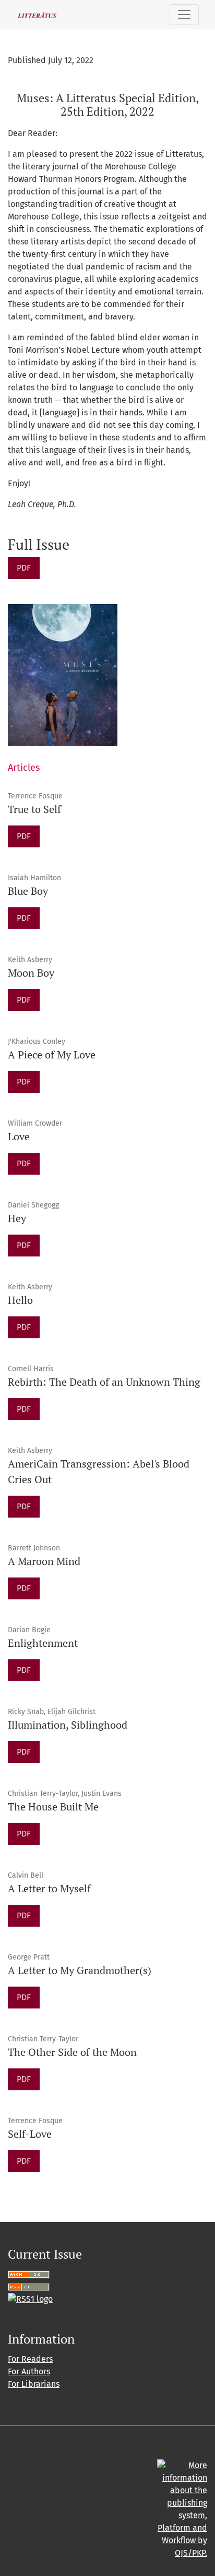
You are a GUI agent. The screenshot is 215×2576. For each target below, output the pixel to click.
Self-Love (30, 2134)
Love (19, 1136)
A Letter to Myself (49, 1888)
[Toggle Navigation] (184, 15)
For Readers (30, 2359)
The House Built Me (53, 1807)
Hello (20, 1300)
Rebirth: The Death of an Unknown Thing (104, 1382)
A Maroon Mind (44, 1561)
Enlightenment (43, 1643)
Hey (17, 1218)
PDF (24, 568)
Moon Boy (31, 973)
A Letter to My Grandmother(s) (80, 1970)
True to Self (34, 809)
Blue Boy (28, 891)
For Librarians (34, 2384)
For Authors (29, 2371)
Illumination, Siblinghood (68, 1725)
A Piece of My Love (52, 1055)
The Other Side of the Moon (72, 2052)
